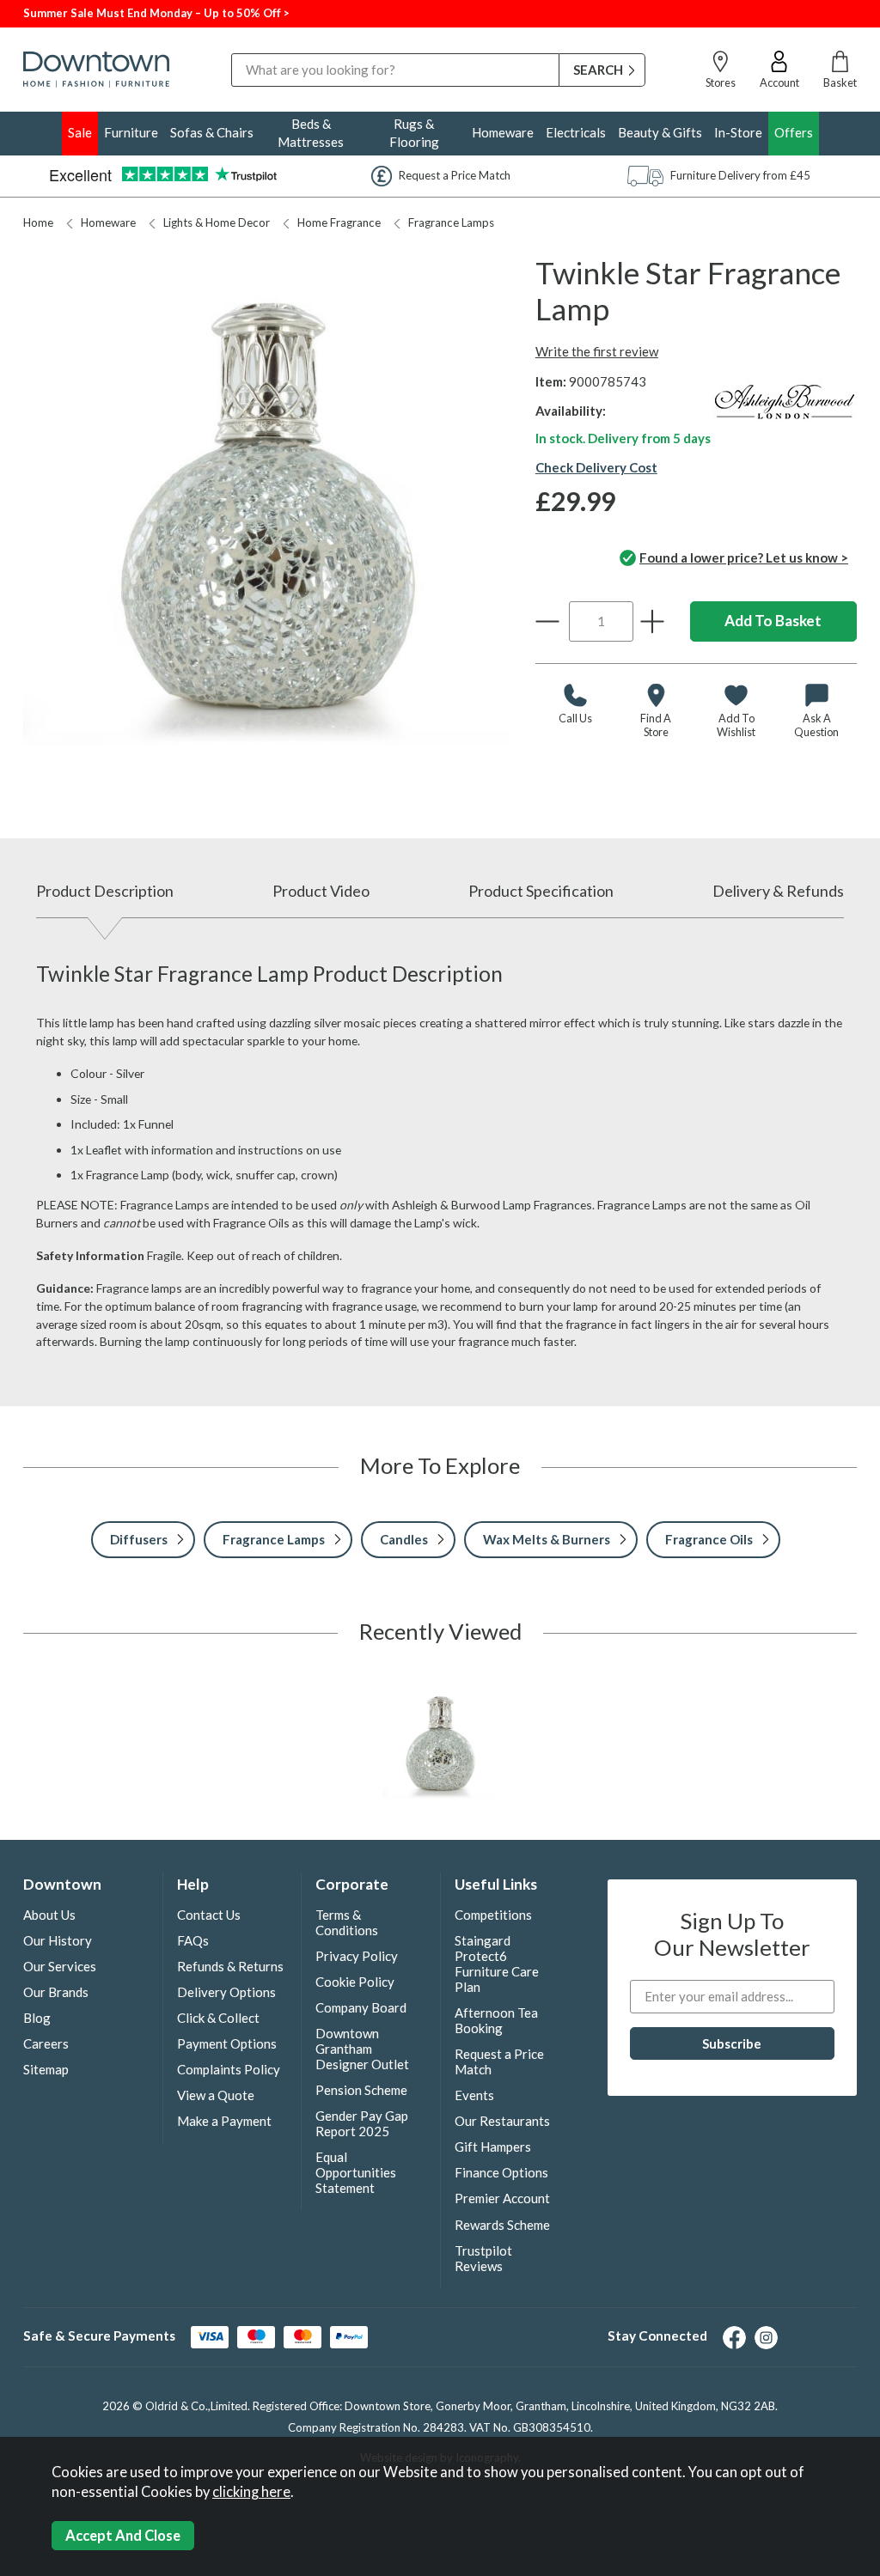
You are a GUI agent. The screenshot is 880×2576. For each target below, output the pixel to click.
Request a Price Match (499, 2061)
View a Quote (216, 2095)
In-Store (738, 132)
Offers (794, 132)
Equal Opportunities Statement (356, 2172)
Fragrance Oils (709, 1539)
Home (38, 222)
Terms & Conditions (347, 1922)
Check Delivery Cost (596, 467)
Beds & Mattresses (311, 133)
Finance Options (501, 2172)
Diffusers (139, 1539)
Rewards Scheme (502, 2225)
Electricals (576, 132)
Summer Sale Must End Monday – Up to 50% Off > (156, 13)
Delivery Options (226, 1992)
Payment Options (227, 2043)
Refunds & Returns (230, 1966)
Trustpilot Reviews (483, 2258)
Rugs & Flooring (414, 133)
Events (474, 2095)
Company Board (361, 2007)
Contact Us (209, 1915)
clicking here (251, 2492)
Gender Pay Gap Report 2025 (362, 2123)
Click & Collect (218, 2018)
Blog (37, 2018)
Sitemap (46, 2069)
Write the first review (597, 351)
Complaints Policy (229, 2069)
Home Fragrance (339, 222)
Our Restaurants (502, 2121)
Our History (58, 1940)
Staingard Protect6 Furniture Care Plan (497, 1964)
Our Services (60, 1966)
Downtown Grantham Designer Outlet (362, 2049)
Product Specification (541, 891)
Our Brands (56, 1992)
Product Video (321, 891)
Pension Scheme (361, 2090)
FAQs (193, 1940)
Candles (404, 1539)
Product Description (105, 891)
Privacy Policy (357, 1956)
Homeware (503, 132)
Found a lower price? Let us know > (744, 557)
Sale (80, 132)
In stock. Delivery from (623, 438)
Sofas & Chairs (212, 132)
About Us (49, 1915)
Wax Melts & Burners (547, 1539)
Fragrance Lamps (451, 222)
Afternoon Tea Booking (496, 2020)
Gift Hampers (493, 2147)
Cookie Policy (355, 1982)
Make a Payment (224, 2121)
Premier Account (502, 2198)
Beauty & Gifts (660, 132)
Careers (46, 2043)
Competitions (493, 1915)
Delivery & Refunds (778, 891)
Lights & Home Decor (217, 222)
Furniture (131, 132)
